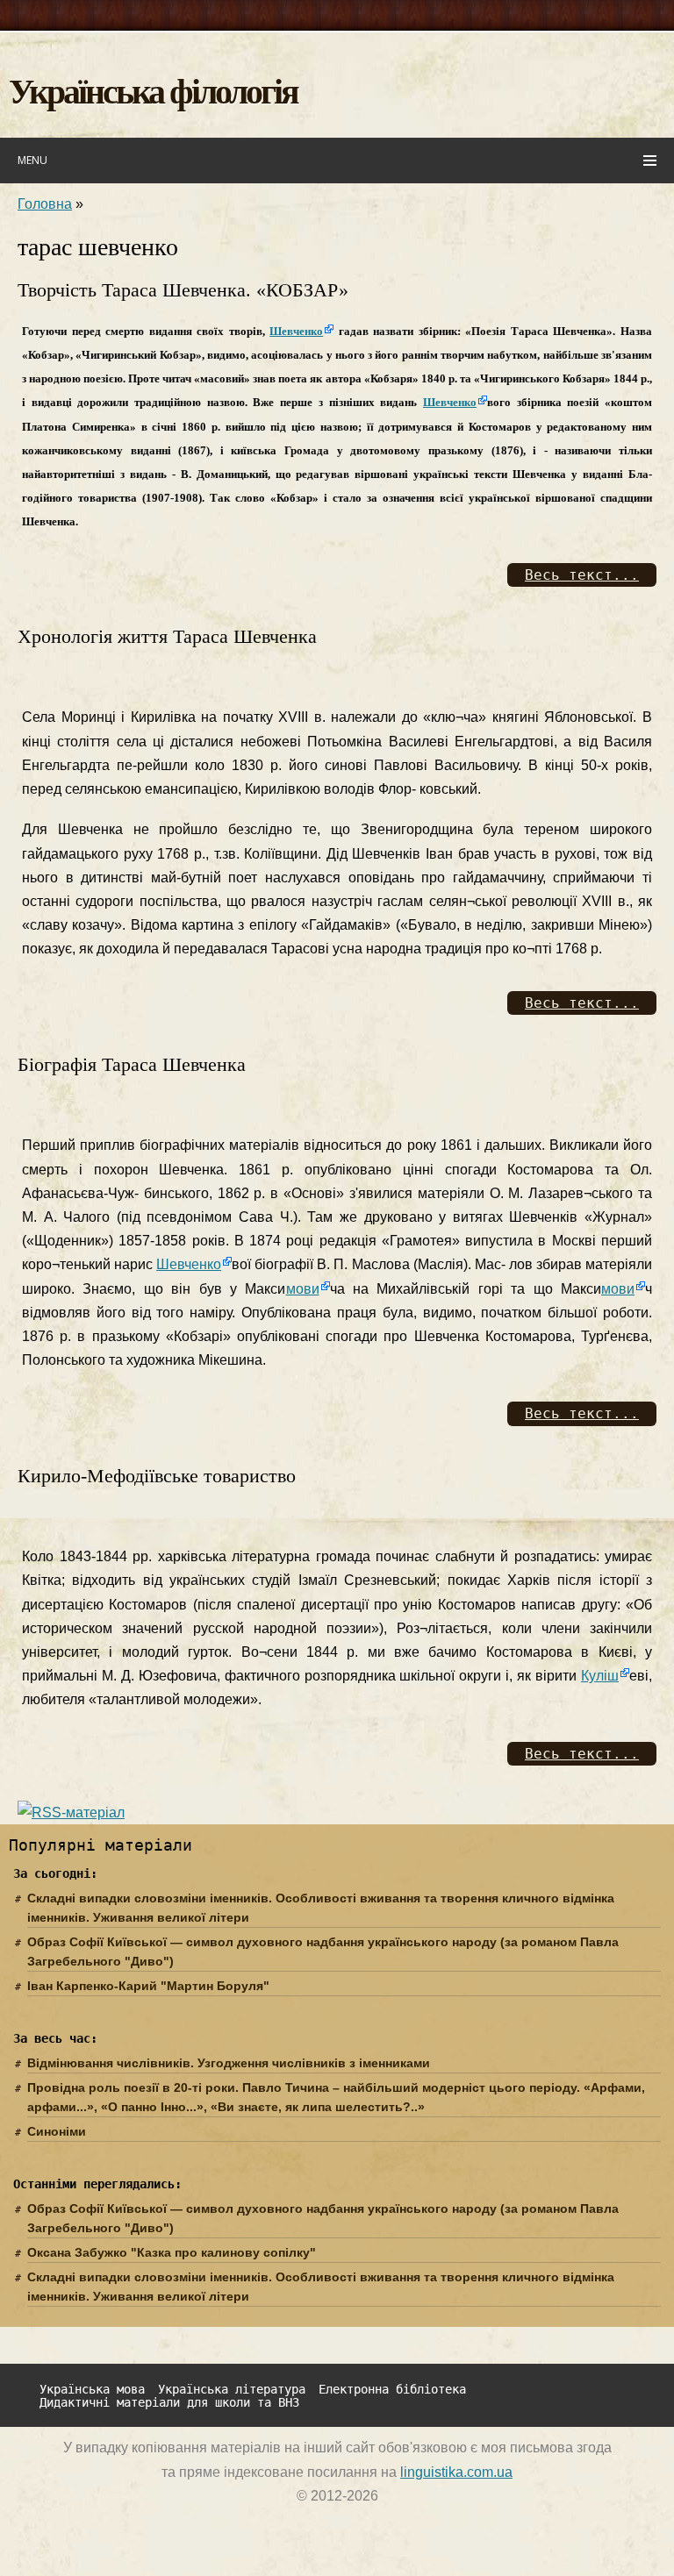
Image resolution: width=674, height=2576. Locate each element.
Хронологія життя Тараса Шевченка (167, 636)
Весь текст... (582, 575)
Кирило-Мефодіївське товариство (157, 1476)
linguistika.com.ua (456, 2472)
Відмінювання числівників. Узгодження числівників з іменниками (229, 2063)
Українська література (232, 2390)
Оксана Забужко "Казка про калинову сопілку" (172, 2252)
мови (303, 1289)
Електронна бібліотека (392, 2390)
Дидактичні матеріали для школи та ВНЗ (169, 2403)
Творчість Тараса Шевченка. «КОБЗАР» (183, 290)
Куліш (600, 1676)
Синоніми (57, 2131)
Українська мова (92, 2390)
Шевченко (296, 331)
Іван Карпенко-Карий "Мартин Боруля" (148, 1986)
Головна (45, 204)
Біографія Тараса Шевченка (132, 1064)
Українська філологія (153, 90)
